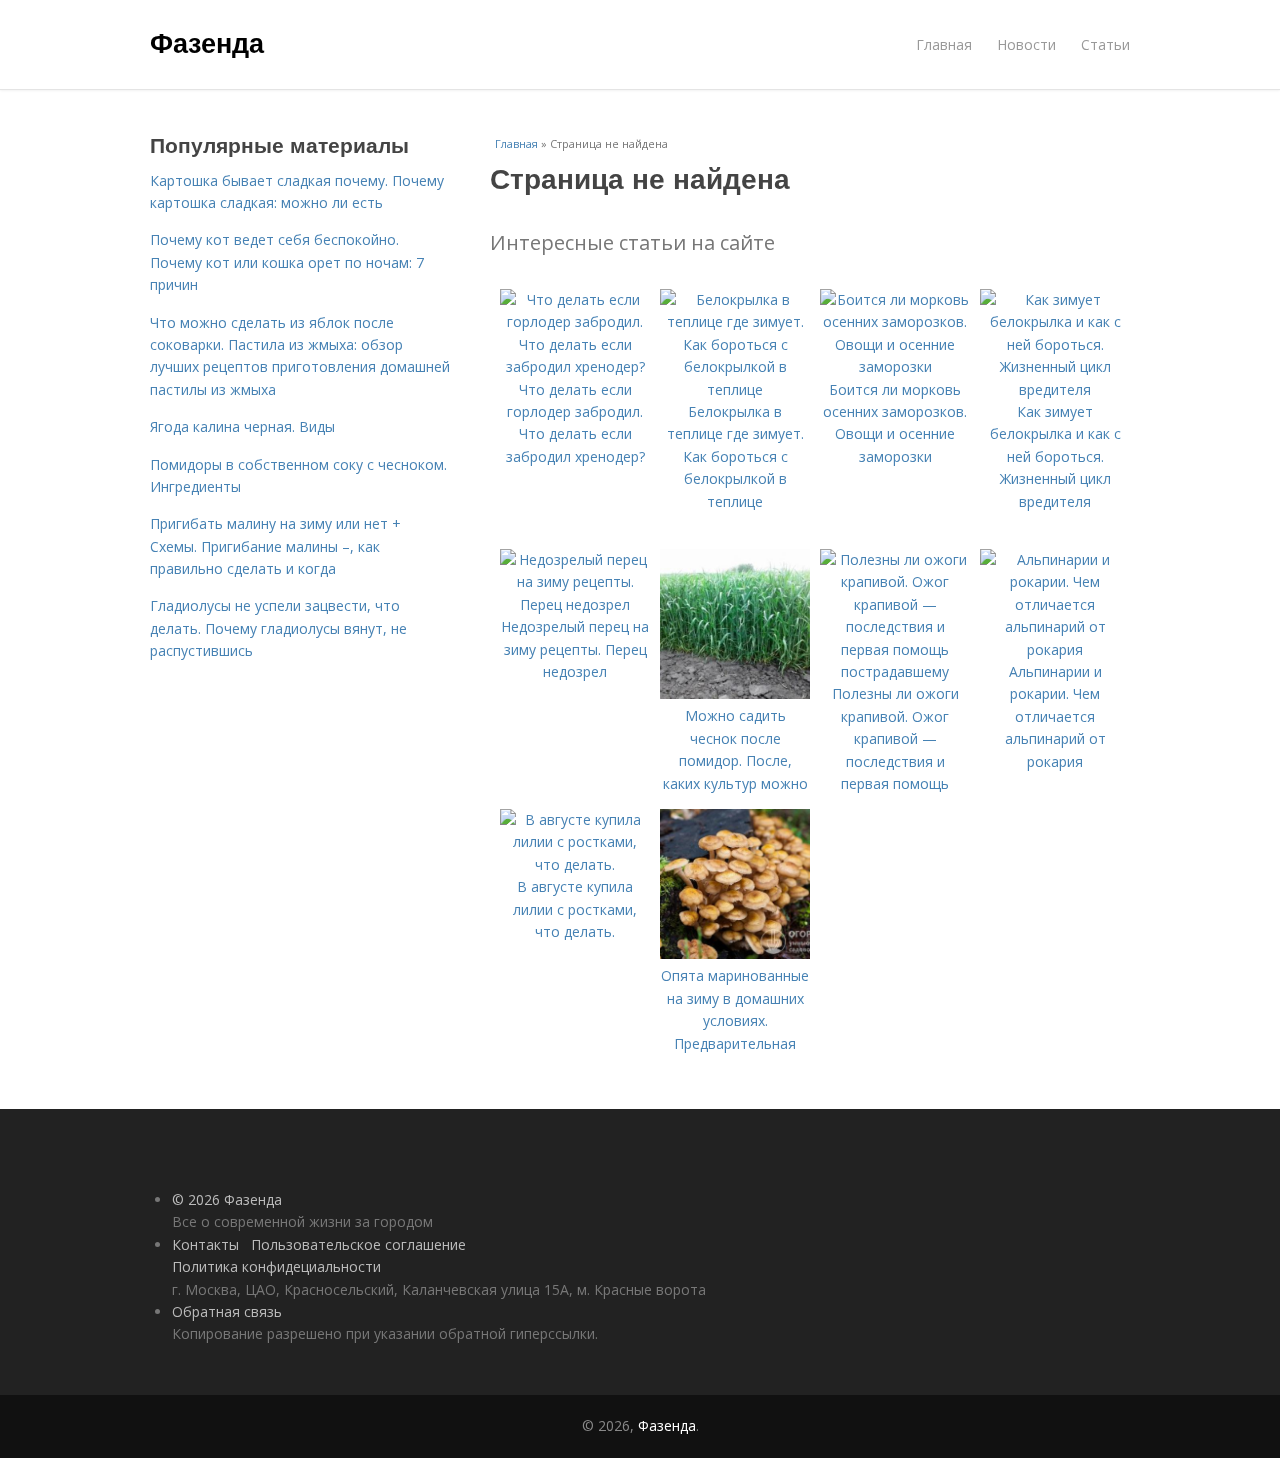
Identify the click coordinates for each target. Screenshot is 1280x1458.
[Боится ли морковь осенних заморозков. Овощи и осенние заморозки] (895, 366)
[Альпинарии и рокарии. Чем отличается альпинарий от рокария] (1055, 649)
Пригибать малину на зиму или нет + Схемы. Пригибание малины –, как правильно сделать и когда (275, 546)
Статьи (1105, 44)
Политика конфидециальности (276, 1266)
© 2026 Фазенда (227, 1199)
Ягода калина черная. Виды (242, 426)
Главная (944, 44)
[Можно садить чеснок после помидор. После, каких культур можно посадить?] (735, 693)
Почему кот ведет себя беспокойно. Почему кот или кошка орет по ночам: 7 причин (287, 262)
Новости (1026, 44)
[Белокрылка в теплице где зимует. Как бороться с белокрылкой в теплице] (735, 389)
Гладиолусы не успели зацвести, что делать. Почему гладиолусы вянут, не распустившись (278, 628)
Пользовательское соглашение (358, 1244)
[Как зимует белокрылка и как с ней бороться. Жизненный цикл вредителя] (1055, 389)
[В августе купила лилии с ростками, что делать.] (575, 864)
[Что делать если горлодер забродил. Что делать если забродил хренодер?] (575, 366)
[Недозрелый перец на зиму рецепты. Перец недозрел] (575, 604)
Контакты (205, 1244)
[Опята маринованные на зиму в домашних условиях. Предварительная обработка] (735, 953)
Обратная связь (227, 1311)
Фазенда (207, 42)
